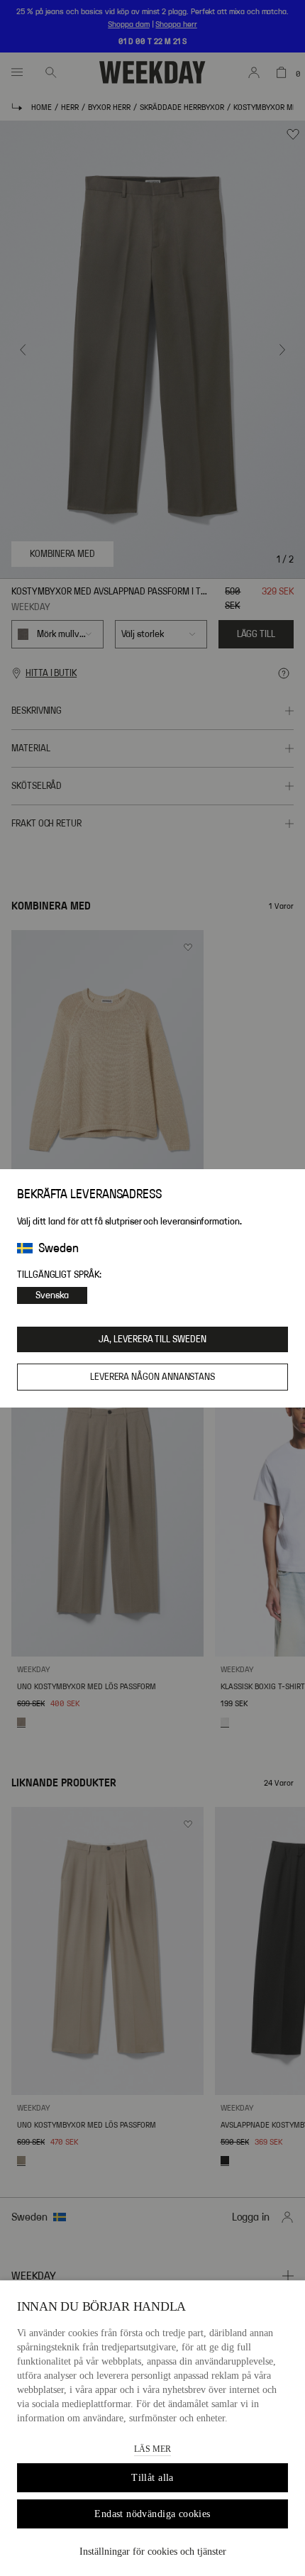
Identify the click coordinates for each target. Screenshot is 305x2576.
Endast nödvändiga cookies (152, 2514)
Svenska (52, 1295)
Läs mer (152, 2449)
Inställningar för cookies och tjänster (153, 2552)
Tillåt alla (152, 2478)
